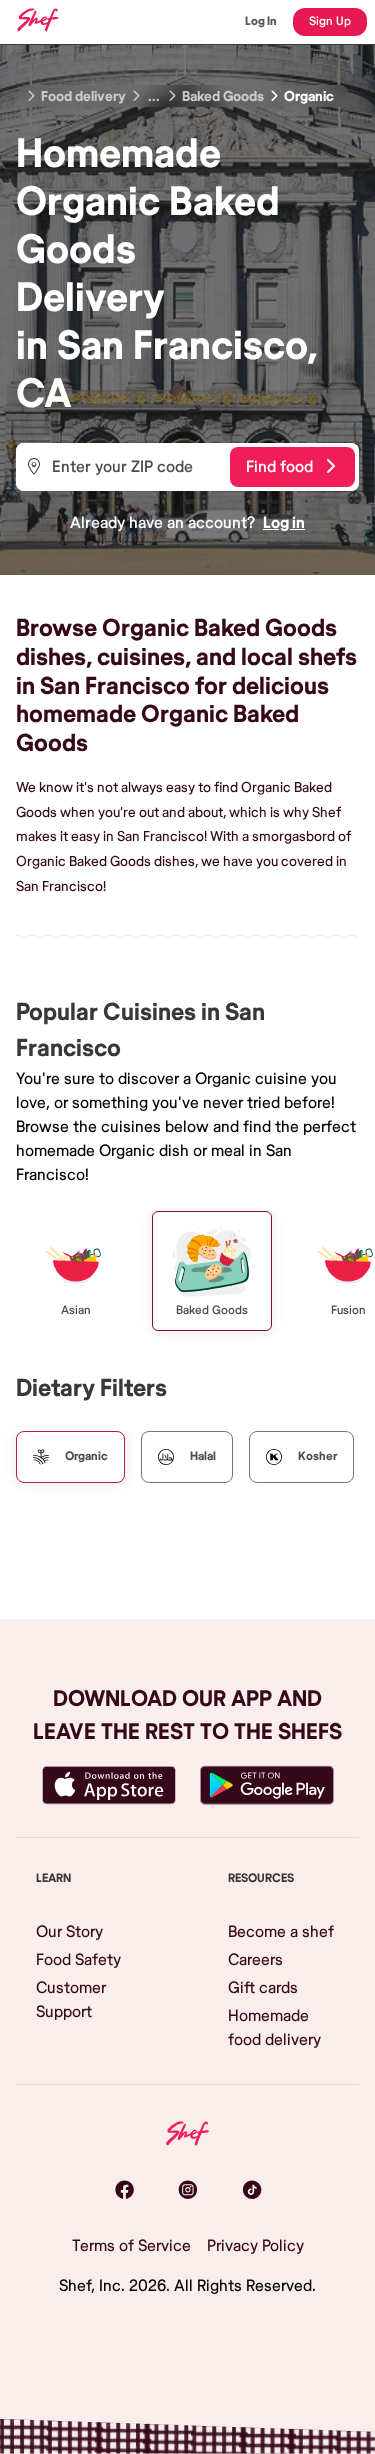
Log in (284, 523)
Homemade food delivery (274, 2028)
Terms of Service (131, 2246)
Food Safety (78, 1960)
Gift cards (263, 1988)
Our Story (69, 1932)
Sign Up (330, 21)
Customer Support (71, 2000)
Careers (255, 1960)
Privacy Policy (255, 2246)
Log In (261, 21)
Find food (279, 467)
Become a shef (281, 1932)
